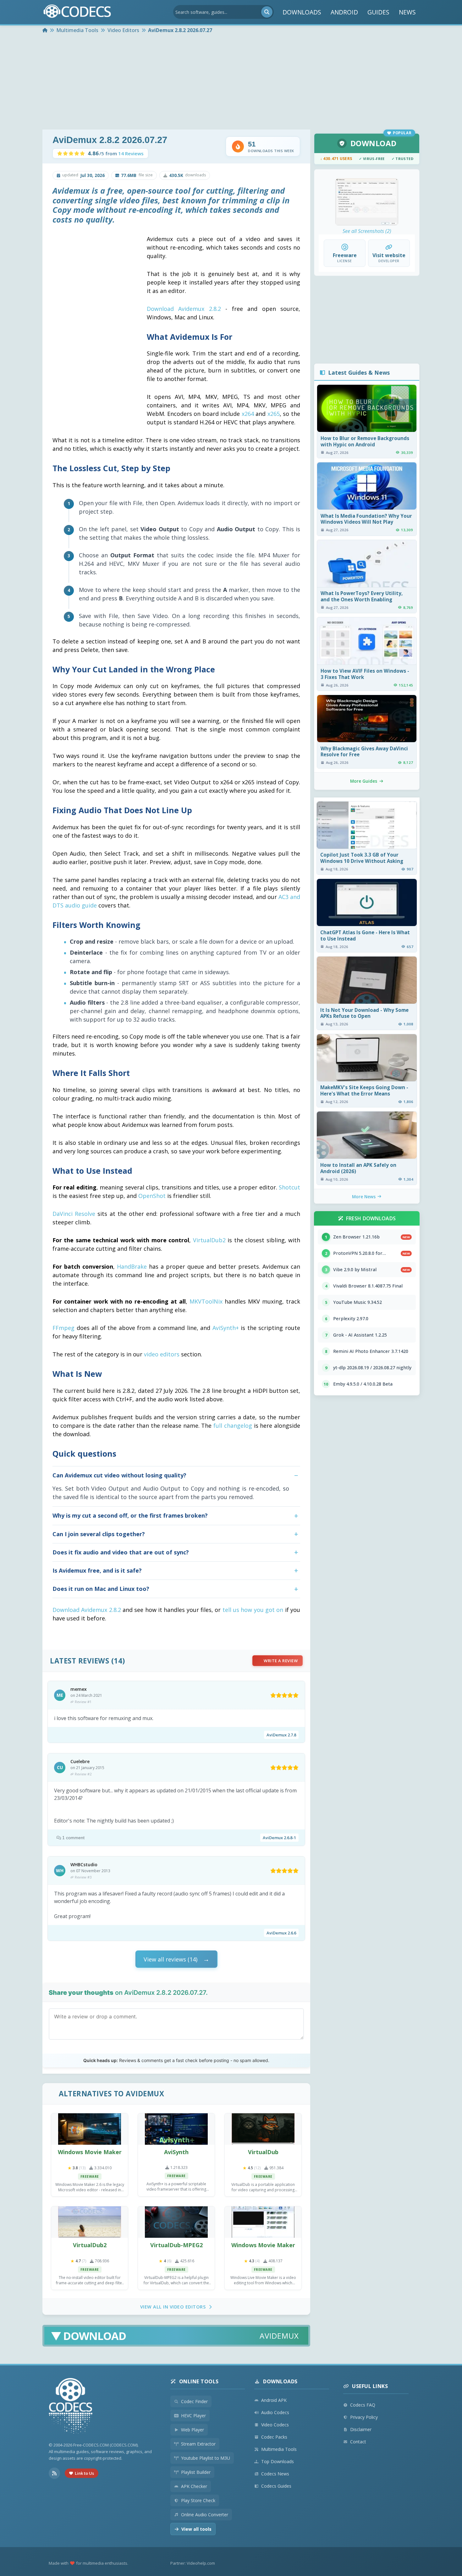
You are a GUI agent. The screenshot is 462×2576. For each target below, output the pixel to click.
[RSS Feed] (54, 2473)
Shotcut (289, 1187)
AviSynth (176, 2152)
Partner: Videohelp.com (193, 2563)
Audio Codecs (275, 2412)
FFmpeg (63, 1328)
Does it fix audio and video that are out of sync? (121, 1552)
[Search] (267, 12)
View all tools (196, 2529)
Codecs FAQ (363, 2405)
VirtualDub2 (209, 1240)
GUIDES (378, 12)
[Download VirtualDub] (263, 2129)
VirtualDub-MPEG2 (176, 2245)
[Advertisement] (231, 82)
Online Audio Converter (205, 2515)
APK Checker (194, 2486)
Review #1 (83, 1702)
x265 (274, 414)
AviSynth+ (226, 1328)
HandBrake (132, 1266)
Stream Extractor (198, 2444)
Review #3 (83, 1877)
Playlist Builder (196, 2472)
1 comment (73, 1838)
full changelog (233, 1426)
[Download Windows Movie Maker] (90, 2129)
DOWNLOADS (302, 12)
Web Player (192, 2430)
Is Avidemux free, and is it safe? (97, 1570)
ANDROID (344, 12)
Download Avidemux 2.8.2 (184, 309)
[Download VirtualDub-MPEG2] (176, 2222)
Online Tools (199, 2381)
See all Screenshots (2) (367, 231)
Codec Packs (274, 2437)
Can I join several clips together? (99, 1534)
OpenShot (152, 1196)
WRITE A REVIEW (281, 1661)
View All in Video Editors (173, 2307)
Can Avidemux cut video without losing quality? (119, 1475)
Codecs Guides (276, 2486)
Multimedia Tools (279, 2449)
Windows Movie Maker (90, 2152)
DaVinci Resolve (74, 1214)
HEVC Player (193, 2416)
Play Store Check (198, 2500)
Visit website (389, 255)
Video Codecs (275, 2425)
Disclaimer (361, 2429)
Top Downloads (278, 2461)
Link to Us (84, 2473)
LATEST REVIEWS (80, 1661)
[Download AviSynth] (176, 2129)
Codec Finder (194, 2401)
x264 (248, 414)
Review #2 (83, 1774)
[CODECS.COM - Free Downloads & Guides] (71, 2407)
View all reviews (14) (170, 1959)
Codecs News (275, 2474)
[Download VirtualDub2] (90, 2222)
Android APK (274, 2400)
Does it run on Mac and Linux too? (101, 1589)
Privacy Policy (364, 2417)
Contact (358, 2442)
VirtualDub (263, 2152)
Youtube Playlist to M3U (206, 2458)
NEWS (407, 12)
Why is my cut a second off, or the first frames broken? (130, 1515)
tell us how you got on (253, 1610)
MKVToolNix (206, 1301)
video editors (162, 1354)
